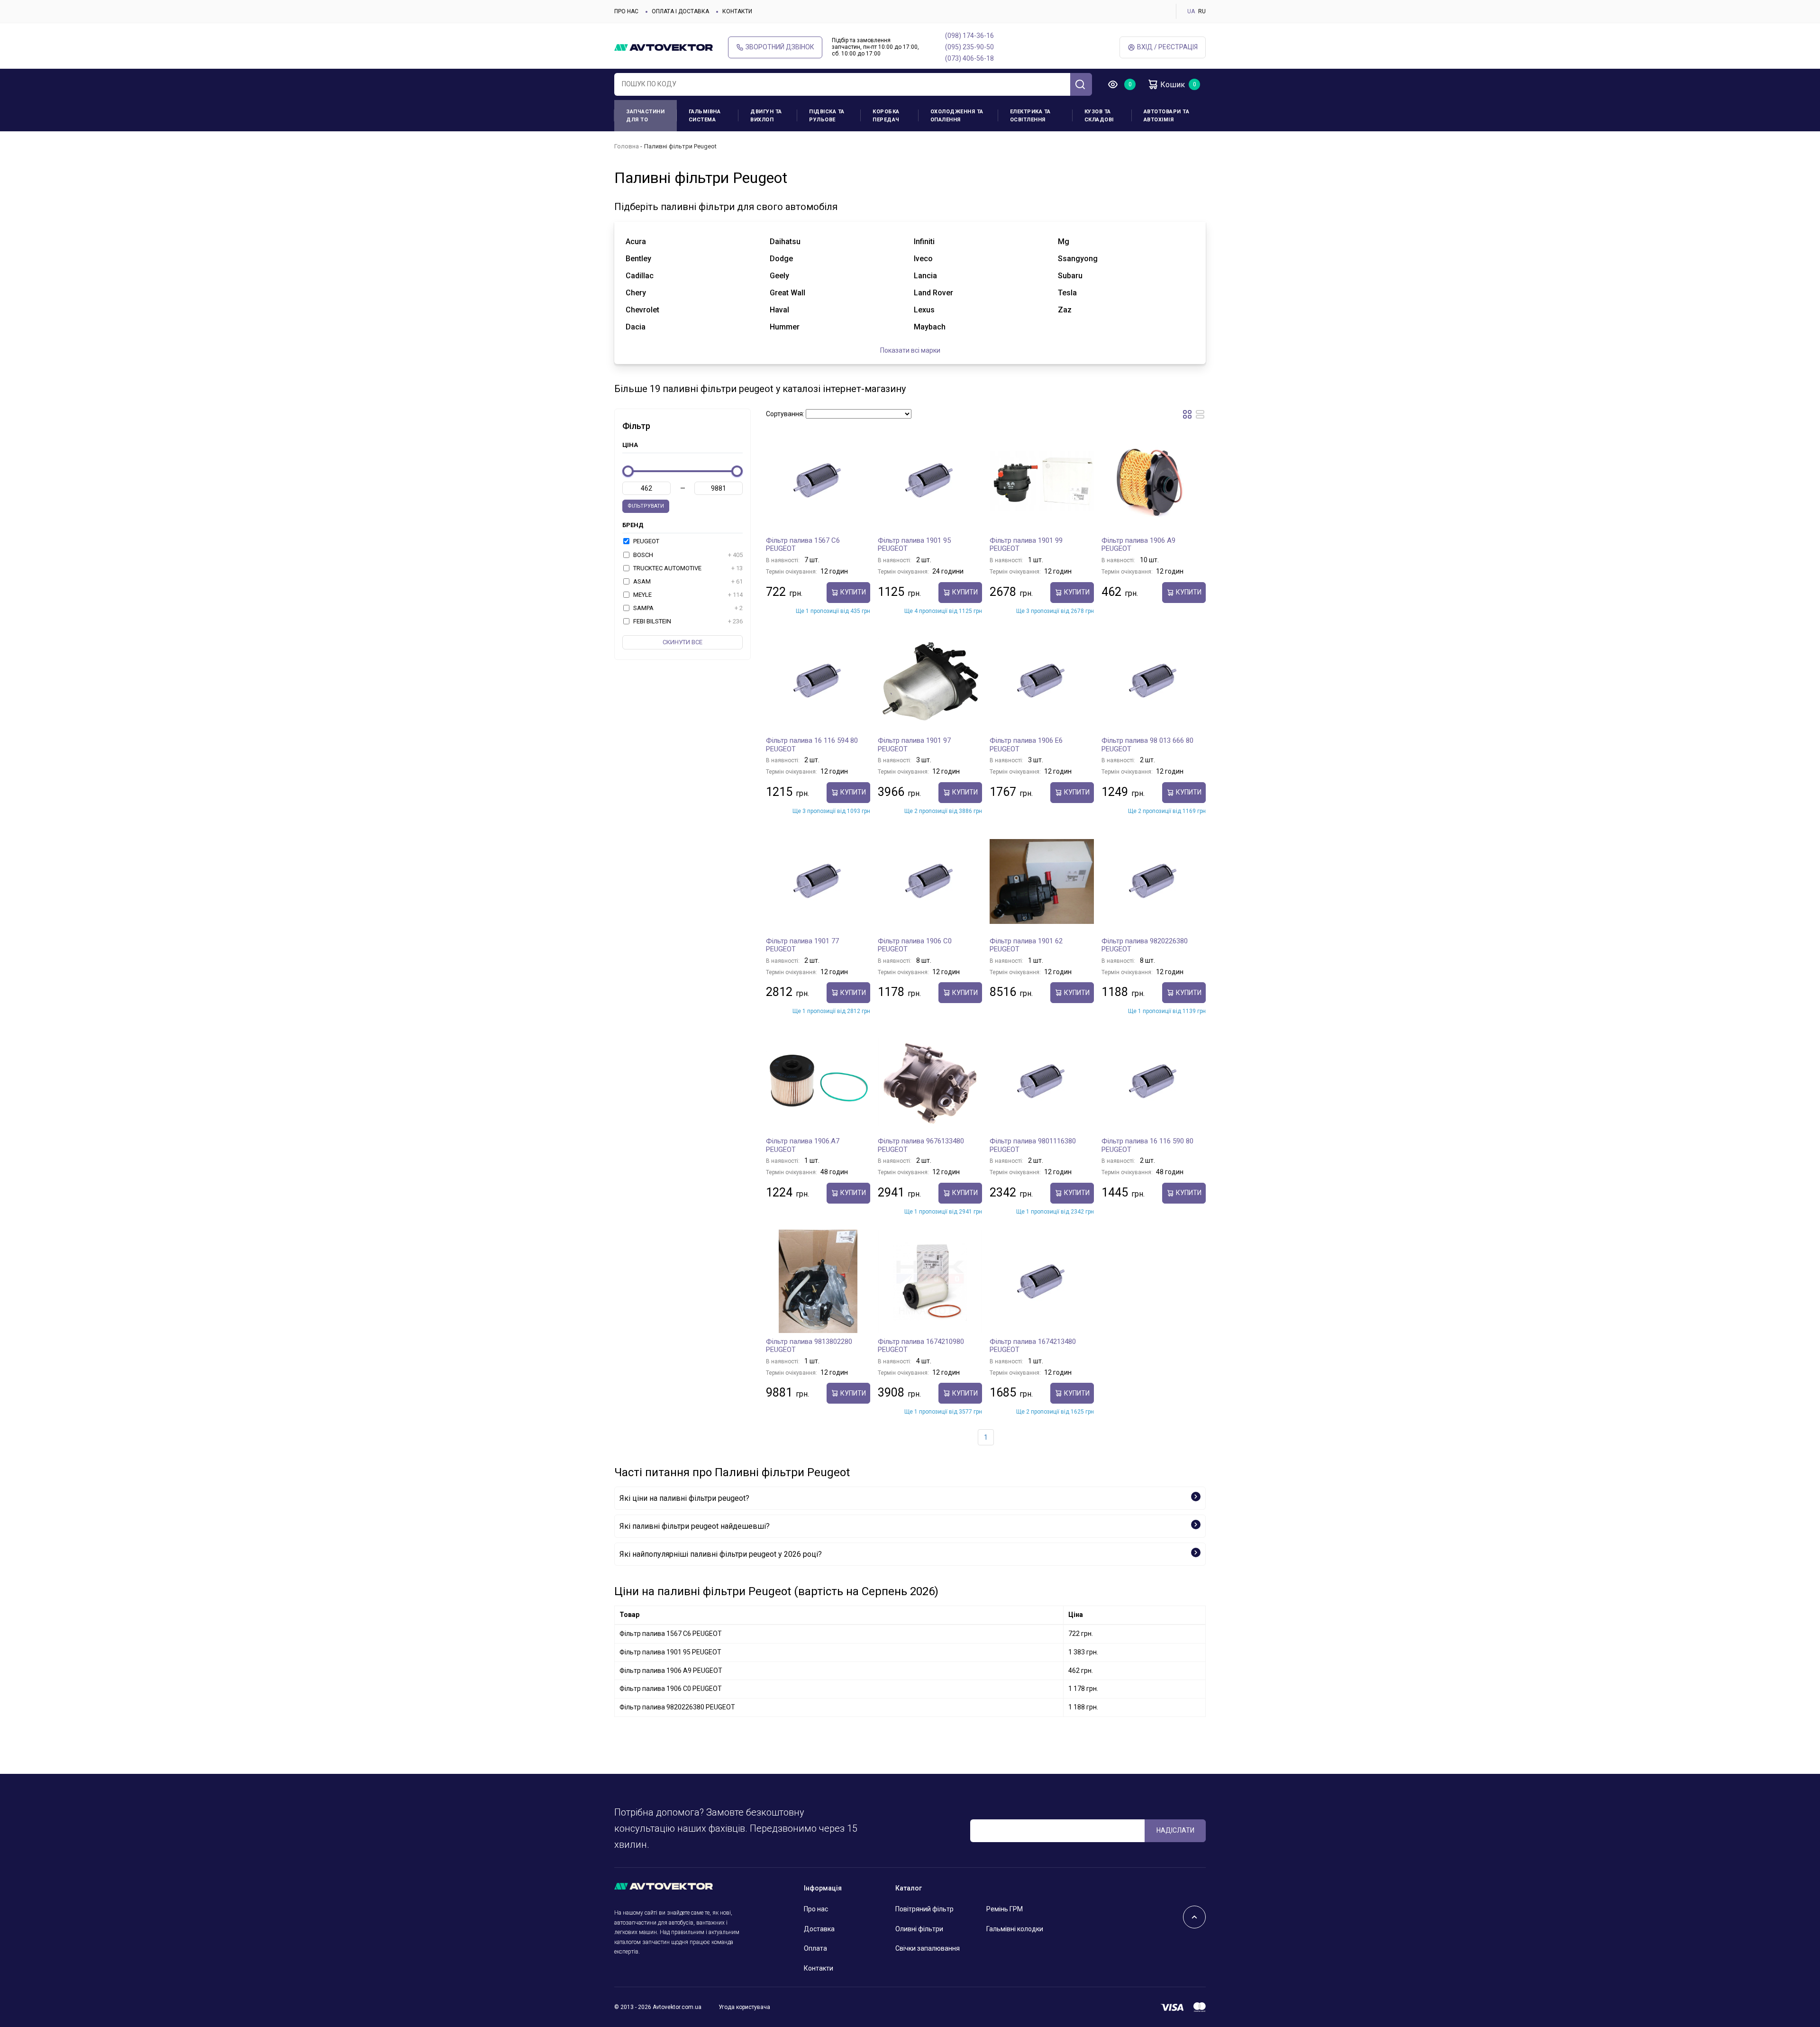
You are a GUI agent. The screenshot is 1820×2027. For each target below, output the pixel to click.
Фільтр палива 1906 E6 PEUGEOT (1026, 745)
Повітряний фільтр (924, 1909)
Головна (627, 146)
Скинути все (682, 642)
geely (779, 276)
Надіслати (1175, 1830)
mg (1064, 242)
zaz (1065, 310)
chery (636, 293)
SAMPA (687, 608)
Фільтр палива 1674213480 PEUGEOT (1033, 1346)
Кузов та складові (1099, 116)
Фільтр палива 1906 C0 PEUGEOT (915, 945)
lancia (925, 276)
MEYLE (687, 595)
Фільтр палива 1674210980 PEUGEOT (921, 1346)
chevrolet (642, 310)
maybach (930, 327)
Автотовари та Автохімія (1167, 116)
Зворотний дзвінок (780, 47)
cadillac (640, 276)
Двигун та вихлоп (766, 116)
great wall (787, 293)
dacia (636, 327)
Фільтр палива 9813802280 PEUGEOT (809, 1346)
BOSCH (687, 555)
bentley (638, 259)
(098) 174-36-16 (969, 36)
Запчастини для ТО (645, 116)
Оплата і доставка (680, 11)
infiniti (924, 242)
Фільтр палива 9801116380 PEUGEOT (1033, 1145)
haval (779, 310)
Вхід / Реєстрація (1167, 47)
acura (636, 242)
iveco (923, 259)
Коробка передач (886, 116)
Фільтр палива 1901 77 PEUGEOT (802, 945)
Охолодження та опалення (957, 116)
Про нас (626, 11)
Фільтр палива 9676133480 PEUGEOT (921, 1145)
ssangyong (1078, 259)
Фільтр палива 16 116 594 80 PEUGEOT (812, 745)
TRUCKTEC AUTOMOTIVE (687, 568)
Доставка (819, 1929)
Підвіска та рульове (827, 116)
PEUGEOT (646, 541)
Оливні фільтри (919, 1929)
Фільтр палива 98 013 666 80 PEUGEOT (1147, 745)
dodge (781, 259)
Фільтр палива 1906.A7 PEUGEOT (803, 1145)
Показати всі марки (910, 350)
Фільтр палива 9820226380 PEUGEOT (1145, 945)
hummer (785, 327)
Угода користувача (744, 2007)
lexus (924, 310)
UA (1191, 11)
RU (1202, 11)
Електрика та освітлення (1030, 116)
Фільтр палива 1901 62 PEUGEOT (1026, 945)
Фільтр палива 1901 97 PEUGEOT (914, 745)
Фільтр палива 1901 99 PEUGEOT (1026, 545)
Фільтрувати (646, 506)
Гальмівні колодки (1015, 1929)
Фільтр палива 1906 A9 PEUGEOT (1138, 545)
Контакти (737, 11)
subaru (1070, 276)
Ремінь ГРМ (1005, 1909)
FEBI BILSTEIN (687, 621)
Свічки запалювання (928, 1948)
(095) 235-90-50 (969, 47)
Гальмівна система (705, 116)
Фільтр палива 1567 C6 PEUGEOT (803, 545)
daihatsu (785, 242)
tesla (1067, 293)
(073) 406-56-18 (969, 58)
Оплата (815, 1948)
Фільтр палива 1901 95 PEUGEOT (914, 545)
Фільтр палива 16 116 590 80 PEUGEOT (1147, 1145)
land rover (933, 293)
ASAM (687, 581)
